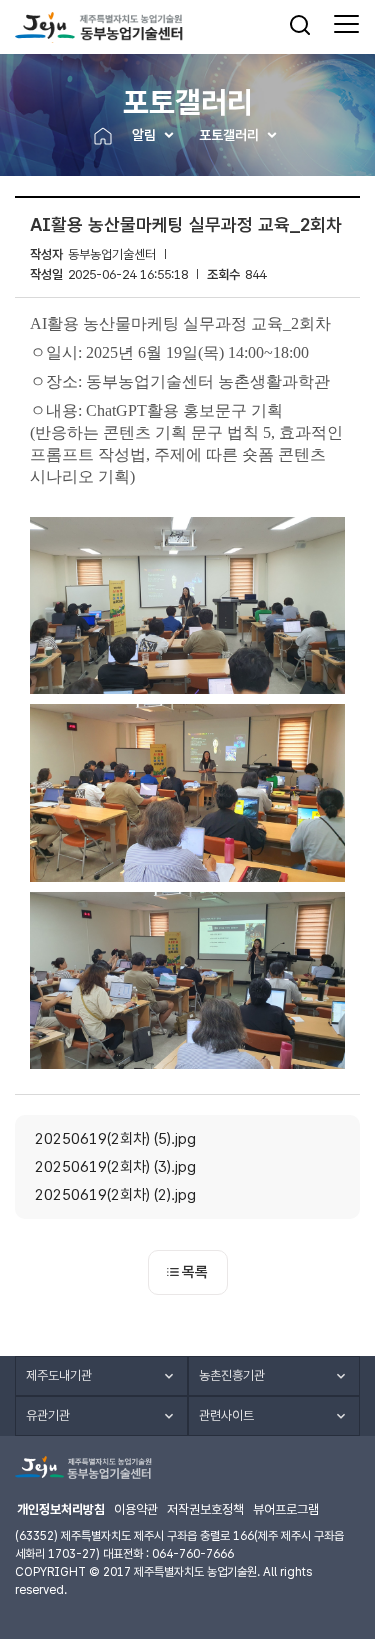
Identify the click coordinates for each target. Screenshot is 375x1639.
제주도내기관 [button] (59, 1375)
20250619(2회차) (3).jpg (115, 1167)
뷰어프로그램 (286, 1509)
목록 (195, 1272)
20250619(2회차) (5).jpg (115, 1139)
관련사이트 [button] (226, 1415)
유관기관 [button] (48, 1415)
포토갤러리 (229, 135)
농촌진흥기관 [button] (232, 1375)
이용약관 (136, 1509)
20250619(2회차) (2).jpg (115, 1195)
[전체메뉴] (346, 25)
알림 (144, 135)
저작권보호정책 (205, 1509)
